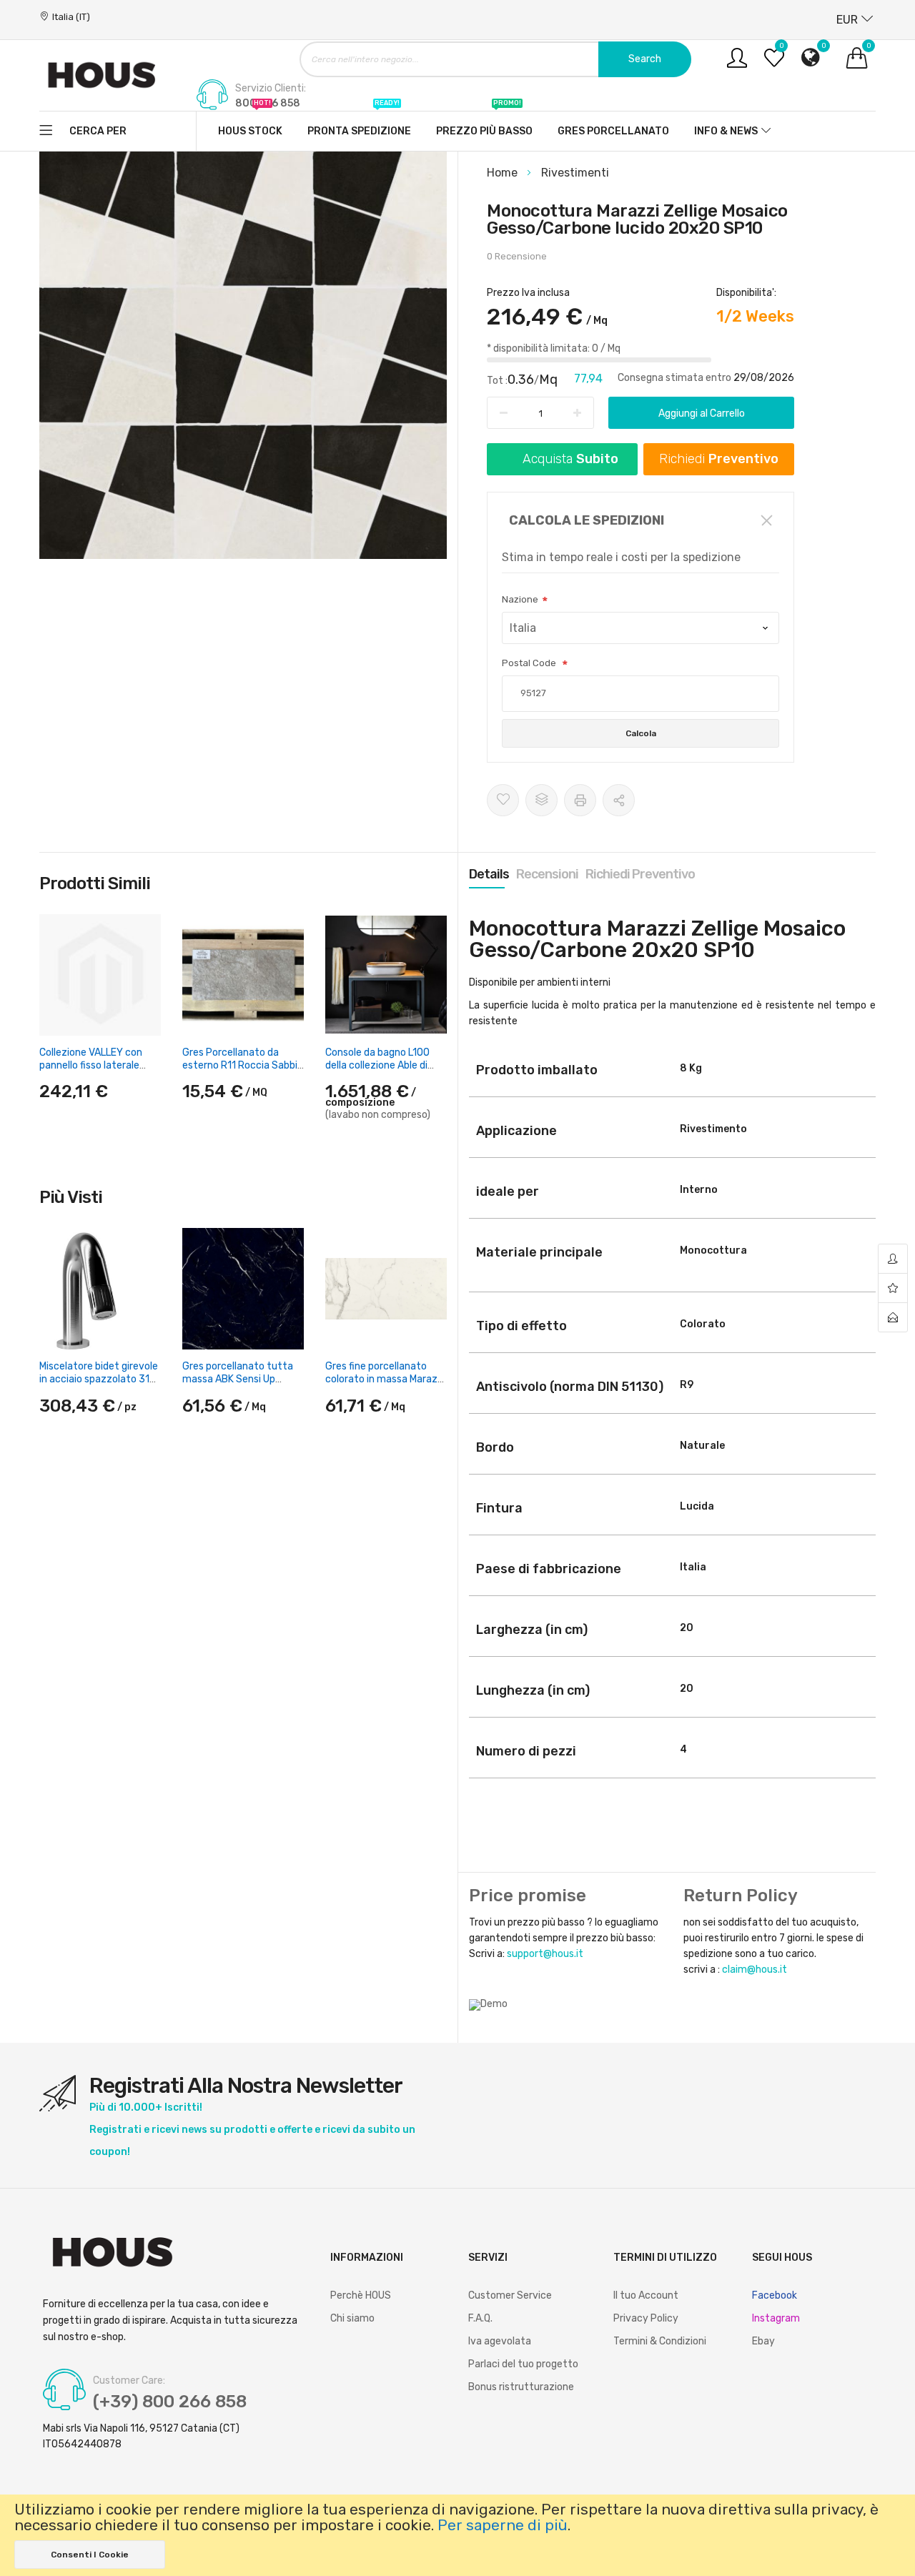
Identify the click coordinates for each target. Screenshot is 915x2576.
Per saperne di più (503, 2525)
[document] (457, 2535)
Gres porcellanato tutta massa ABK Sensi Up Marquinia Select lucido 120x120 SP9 (238, 1386)
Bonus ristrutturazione (521, 2387)
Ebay (763, 2341)
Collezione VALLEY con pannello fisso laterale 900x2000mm (91, 1065)
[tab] (489, 874)
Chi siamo (352, 2318)
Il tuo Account (646, 2295)
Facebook (775, 2295)
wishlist (893, 1288)
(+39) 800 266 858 (170, 2402)
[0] (774, 63)
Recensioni (547, 874)
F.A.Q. (480, 2318)
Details (489, 874)
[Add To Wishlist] (503, 800)
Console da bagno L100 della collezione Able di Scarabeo (377, 1065)
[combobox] (495, 59)
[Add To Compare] (541, 800)
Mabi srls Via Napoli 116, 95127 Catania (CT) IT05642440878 (141, 2436)
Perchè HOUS (361, 2295)
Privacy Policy (646, 2318)
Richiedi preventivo (640, 874)
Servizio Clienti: (271, 89)
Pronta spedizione (359, 124)
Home (504, 173)
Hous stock (250, 124)
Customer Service (510, 2295)
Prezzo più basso (484, 124)
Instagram (776, 2318)
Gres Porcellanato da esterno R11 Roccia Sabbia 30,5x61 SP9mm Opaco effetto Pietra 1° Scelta (243, 1072)
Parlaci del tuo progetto (523, 2364)
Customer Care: (129, 2381)
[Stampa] (580, 800)
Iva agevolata (500, 2341)
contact (893, 1317)
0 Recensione (517, 256)
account (893, 1259)
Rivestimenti (575, 173)
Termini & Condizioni (660, 2341)
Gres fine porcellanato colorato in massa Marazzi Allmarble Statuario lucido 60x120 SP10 (385, 1386)
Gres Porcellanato (613, 131)
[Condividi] (619, 800)
